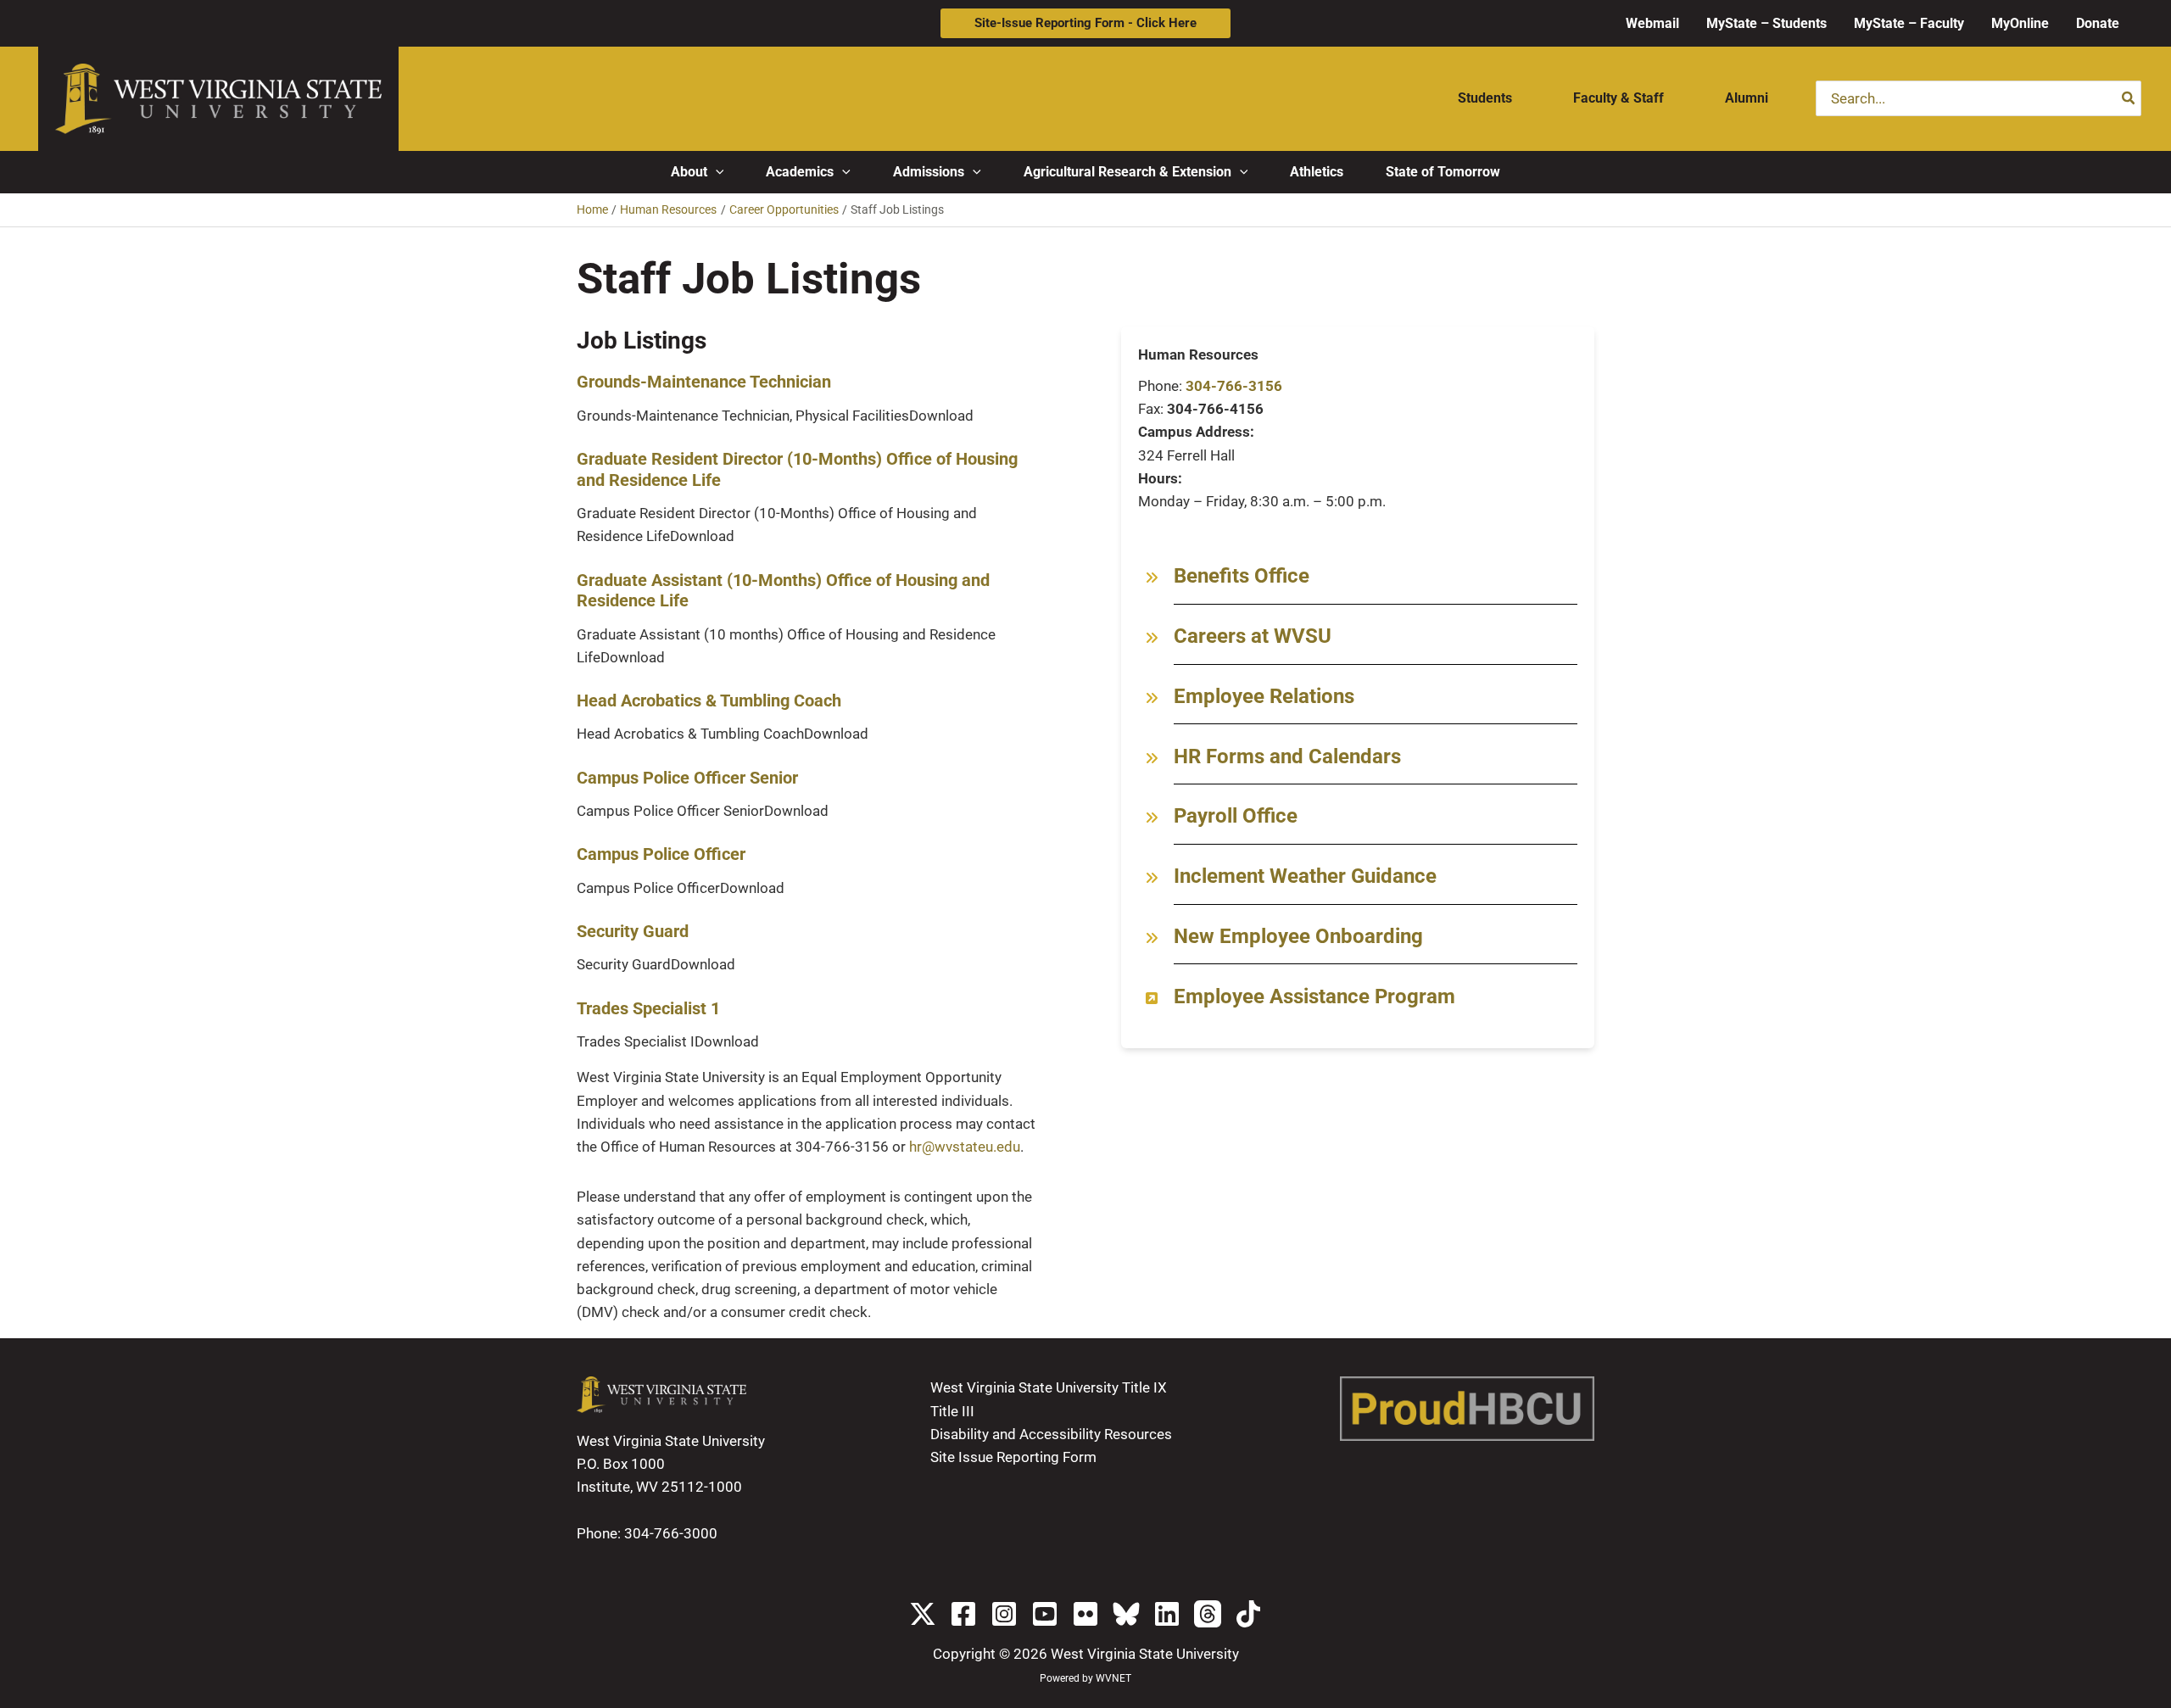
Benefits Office (1242, 576)
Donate (2098, 23)
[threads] (1208, 1614)
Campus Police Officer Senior (687, 778)
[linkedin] (1167, 1614)
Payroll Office (1236, 816)
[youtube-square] (1045, 1614)
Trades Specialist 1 (648, 1008)
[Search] (2129, 98)
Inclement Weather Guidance (1305, 876)
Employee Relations (1264, 696)
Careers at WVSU (1253, 636)
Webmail (1652, 23)
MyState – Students (1766, 23)
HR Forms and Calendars (1287, 756)
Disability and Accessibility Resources (1051, 1434)
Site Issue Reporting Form (1013, 1457)
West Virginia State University (1145, 1654)
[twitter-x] (923, 1614)
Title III (952, 1411)
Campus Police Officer (661, 854)
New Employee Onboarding (1298, 936)
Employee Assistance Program (1314, 996)
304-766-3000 (671, 1533)
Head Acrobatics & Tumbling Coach (709, 701)
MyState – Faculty (1909, 23)
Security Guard (633, 931)
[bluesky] (1126, 1614)
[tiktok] (1248, 1614)
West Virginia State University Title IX (1049, 1387)
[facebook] (963, 1614)
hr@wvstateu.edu (965, 1147)
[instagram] (1004, 1614)
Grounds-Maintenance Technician (704, 382)
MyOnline (2020, 23)
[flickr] (1085, 1614)
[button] (1085, 23)
